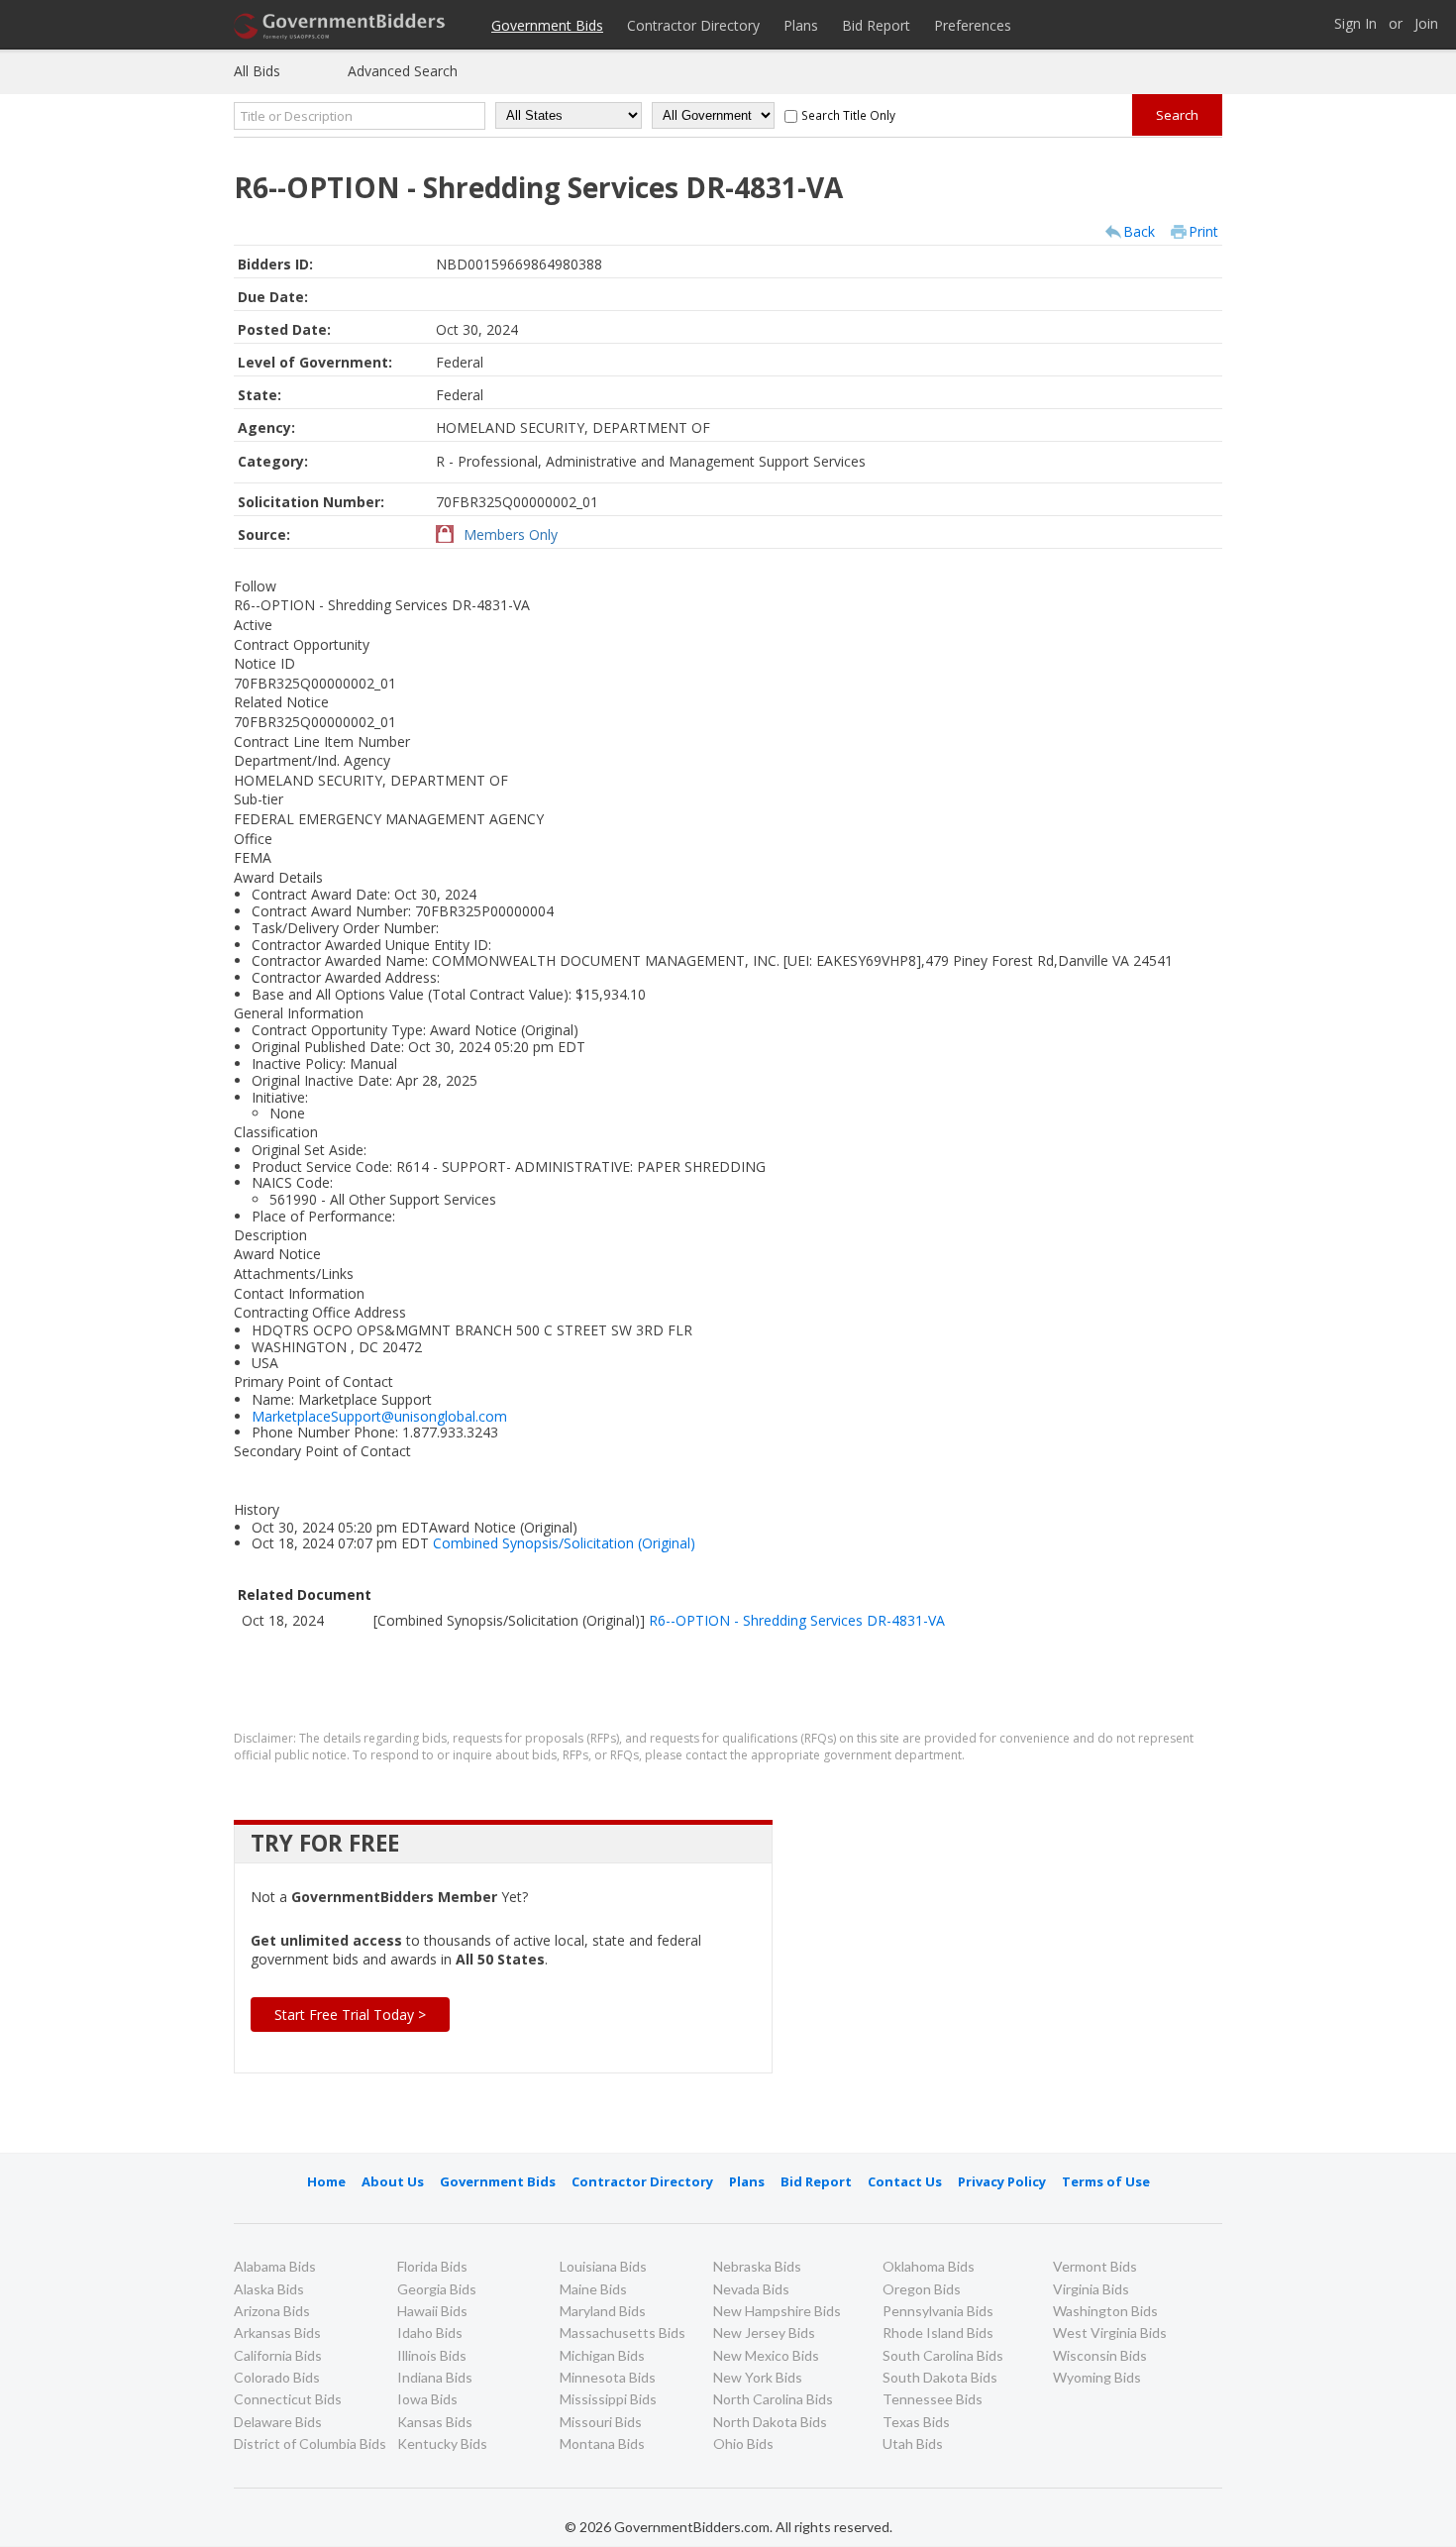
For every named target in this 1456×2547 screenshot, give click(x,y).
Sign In (1355, 24)
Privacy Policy (1002, 2181)
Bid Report (876, 25)
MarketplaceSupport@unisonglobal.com (379, 1416)
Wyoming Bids (1097, 2377)
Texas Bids (916, 2422)
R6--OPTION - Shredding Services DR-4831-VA (797, 1620)
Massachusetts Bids (623, 2333)
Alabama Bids (275, 2266)
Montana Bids (602, 2443)
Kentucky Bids (442, 2443)
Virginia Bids (1091, 2289)
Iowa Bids (427, 2399)
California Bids (278, 2355)
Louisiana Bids (603, 2266)
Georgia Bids (437, 2289)
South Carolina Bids (943, 2355)
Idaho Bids (430, 2333)
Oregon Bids (922, 2289)
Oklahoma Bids (929, 2266)
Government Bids (547, 25)
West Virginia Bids (1110, 2333)
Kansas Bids (435, 2422)
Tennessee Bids (933, 2399)
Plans (801, 25)
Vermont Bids (1095, 2266)
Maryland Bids (603, 2311)
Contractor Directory (693, 25)
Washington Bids (1105, 2311)
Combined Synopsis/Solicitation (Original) (564, 1543)
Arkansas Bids (277, 2333)
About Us (393, 2181)
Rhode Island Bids (938, 2333)
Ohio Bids (743, 2443)
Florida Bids (432, 2266)
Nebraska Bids (757, 2266)
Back (1139, 231)
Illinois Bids (432, 2355)
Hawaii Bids (432, 2311)
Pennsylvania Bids (938, 2311)
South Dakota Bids (940, 2377)
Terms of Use (1106, 2181)
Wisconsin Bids (1100, 2355)
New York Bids (758, 2377)
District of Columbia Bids (310, 2443)
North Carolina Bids (773, 2399)
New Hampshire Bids (777, 2311)
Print (1203, 231)
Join (1426, 24)
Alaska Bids (269, 2289)
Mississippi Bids (608, 2399)
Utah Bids (913, 2443)
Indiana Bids (435, 2377)
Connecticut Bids (288, 2399)
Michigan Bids (602, 2355)
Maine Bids (593, 2289)
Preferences (973, 25)
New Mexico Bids (766, 2355)
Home (326, 2181)
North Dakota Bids (770, 2422)
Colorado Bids (277, 2377)
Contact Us (905, 2181)
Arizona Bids (272, 2311)
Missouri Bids (601, 2422)
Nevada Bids (751, 2289)
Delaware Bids (278, 2422)
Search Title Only (848, 115)
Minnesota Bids (608, 2377)
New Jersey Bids (764, 2333)
